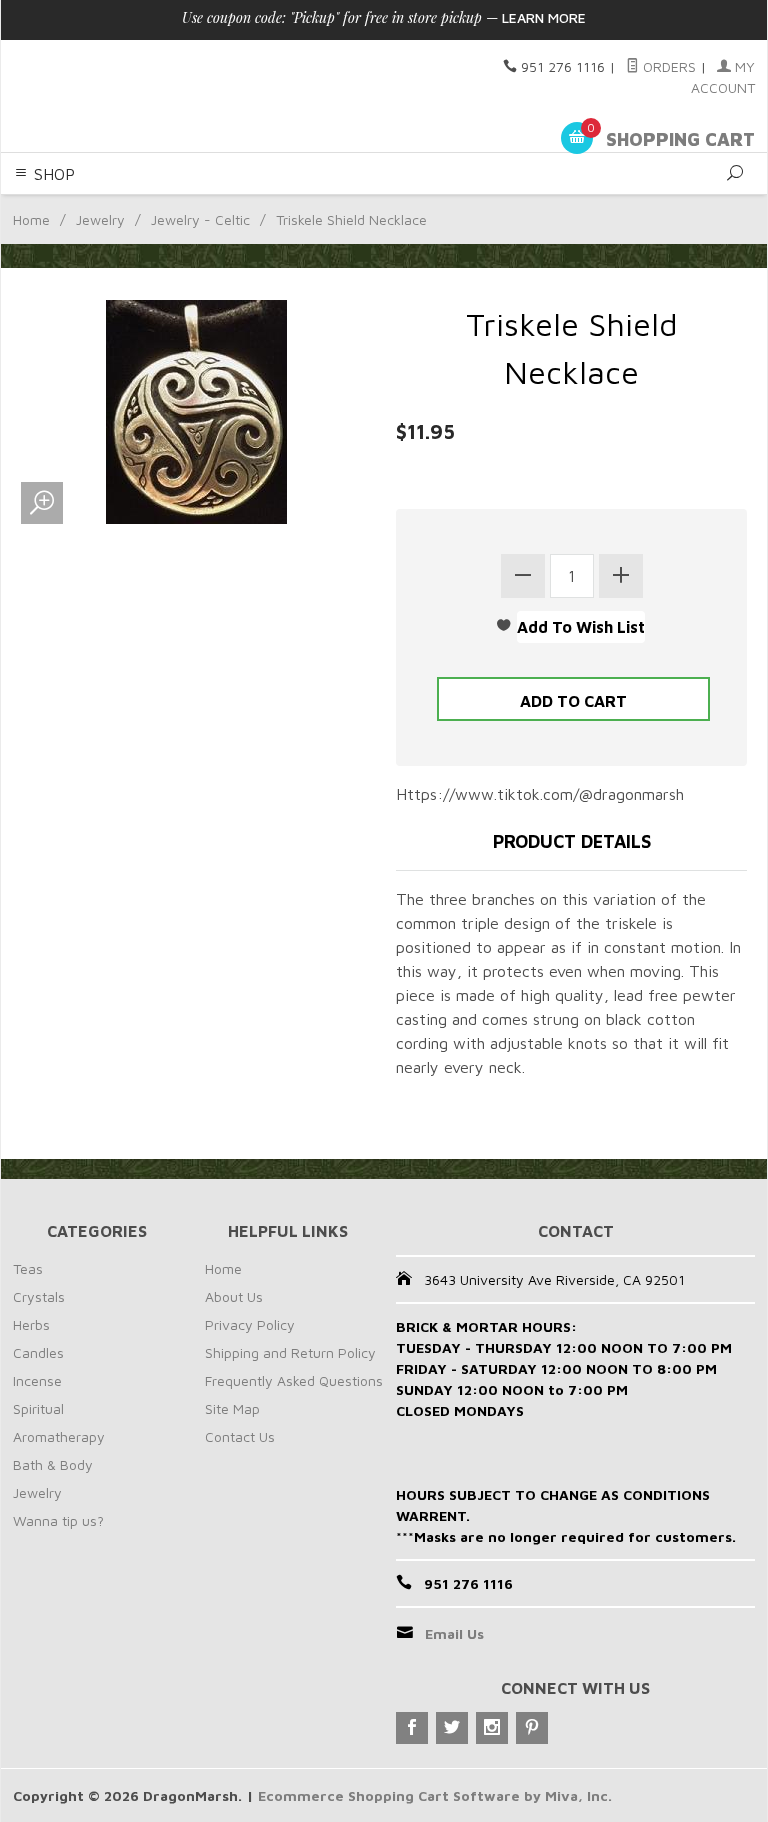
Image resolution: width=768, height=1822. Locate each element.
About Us (234, 1296)
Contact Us (240, 1436)
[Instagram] (492, 1728)
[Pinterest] (532, 1728)
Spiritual (38, 1408)
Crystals (39, 1296)
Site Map (232, 1408)
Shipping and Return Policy (290, 1352)
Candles (38, 1352)
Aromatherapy (59, 1436)
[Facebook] (412, 1728)
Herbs (31, 1324)
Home (31, 219)
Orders (667, 66)
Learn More (544, 17)
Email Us (454, 1633)
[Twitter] (452, 1728)
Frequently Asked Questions (294, 1380)
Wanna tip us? (58, 1520)
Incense (37, 1380)
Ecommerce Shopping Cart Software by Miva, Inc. (435, 1795)
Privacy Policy (250, 1324)
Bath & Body (53, 1464)
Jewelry (100, 219)
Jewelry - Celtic (200, 219)
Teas (28, 1268)
